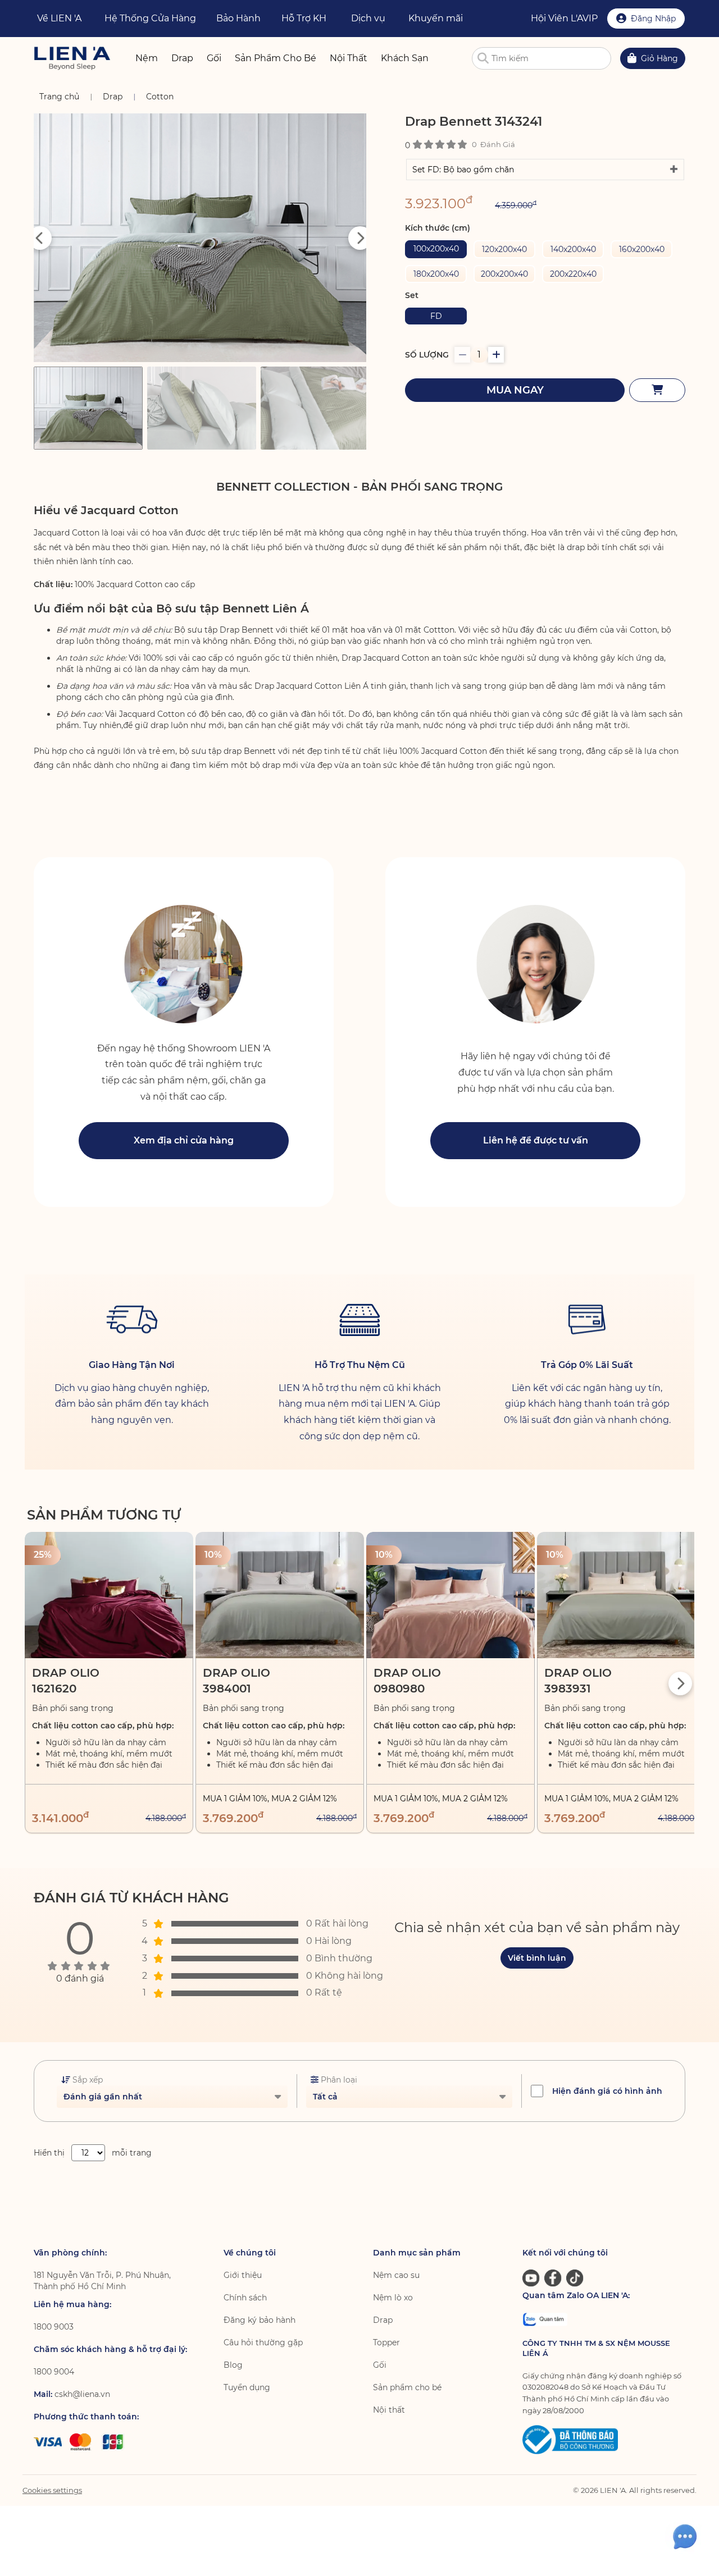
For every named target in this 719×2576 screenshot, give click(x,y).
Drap (383, 2320)
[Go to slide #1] (88, 408)
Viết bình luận (537, 1958)
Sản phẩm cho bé (407, 2387)
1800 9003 (54, 2327)
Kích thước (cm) (438, 228)
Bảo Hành (238, 18)
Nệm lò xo (393, 2298)
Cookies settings (52, 2490)
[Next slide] (360, 238)
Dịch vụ (368, 18)
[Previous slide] (40, 238)
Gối (380, 2365)
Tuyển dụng (247, 2387)
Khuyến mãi (436, 18)
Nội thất (389, 2410)
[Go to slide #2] (202, 408)
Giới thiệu (243, 2275)
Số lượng (427, 355)
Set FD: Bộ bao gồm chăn (463, 170)
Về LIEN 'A (59, 18)
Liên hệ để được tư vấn (536, 1140)
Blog (233, 2365)
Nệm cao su (396, 2275)
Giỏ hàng (659, 58)
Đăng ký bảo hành (260, 2320)
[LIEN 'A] (72, 58)
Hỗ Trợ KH (304, 18)
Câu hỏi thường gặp (263, 2342)
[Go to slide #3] (315, 408)
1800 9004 (54, 2372)
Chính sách (245, 2298)
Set (412, 295)
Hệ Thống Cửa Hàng (150, 18)
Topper (386, 2342)
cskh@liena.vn (82, 2394)
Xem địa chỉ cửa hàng (184, 1140)
